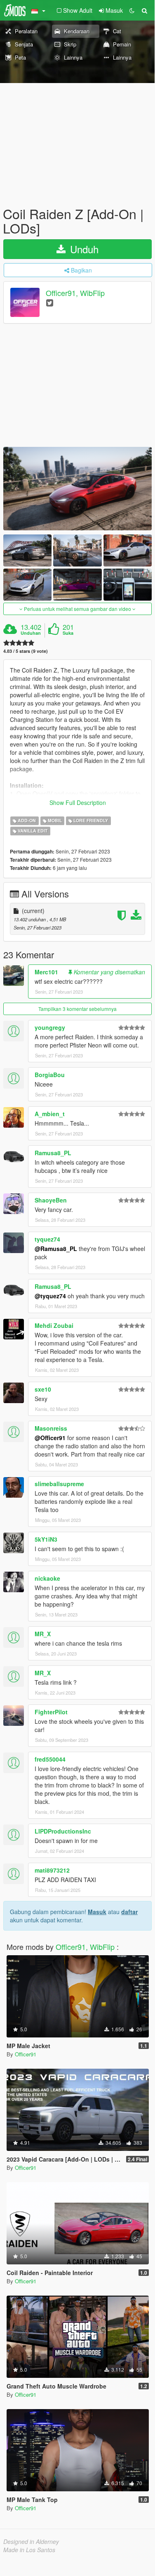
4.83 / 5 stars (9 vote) (26, 651)
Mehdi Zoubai (54, 1325)
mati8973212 (52, 1870)
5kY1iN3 (46, 1539)
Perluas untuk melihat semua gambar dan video (77, 609)
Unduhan (31, 633)
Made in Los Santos (29, 2550)
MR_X (43, 1634)
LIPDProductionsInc (63, 1831)
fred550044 (50, 1759)
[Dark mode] (132, 10)
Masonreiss (51, 1428)
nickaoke (47, 1578)
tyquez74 (47, 1239)
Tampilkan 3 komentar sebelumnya (77, 1009)
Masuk (97, 1912)
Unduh (83, 249)
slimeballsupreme (59, 1484)
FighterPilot (51, 1712)
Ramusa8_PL (53, 1153)
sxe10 (43, 1389)
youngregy (50, 1027)
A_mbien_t (50, 1114)
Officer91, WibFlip (75, 293)
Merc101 (46, 972)
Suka (68, 633)
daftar (129, 1912)
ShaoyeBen (51, 1200)
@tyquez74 (50, 1296)
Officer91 (26, 2054)
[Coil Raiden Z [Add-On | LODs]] (77, 489)
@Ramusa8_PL (56, 1249)
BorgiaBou (50, 1075)
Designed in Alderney (31, 2541)
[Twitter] (50, 302)
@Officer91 (50, 1438)
